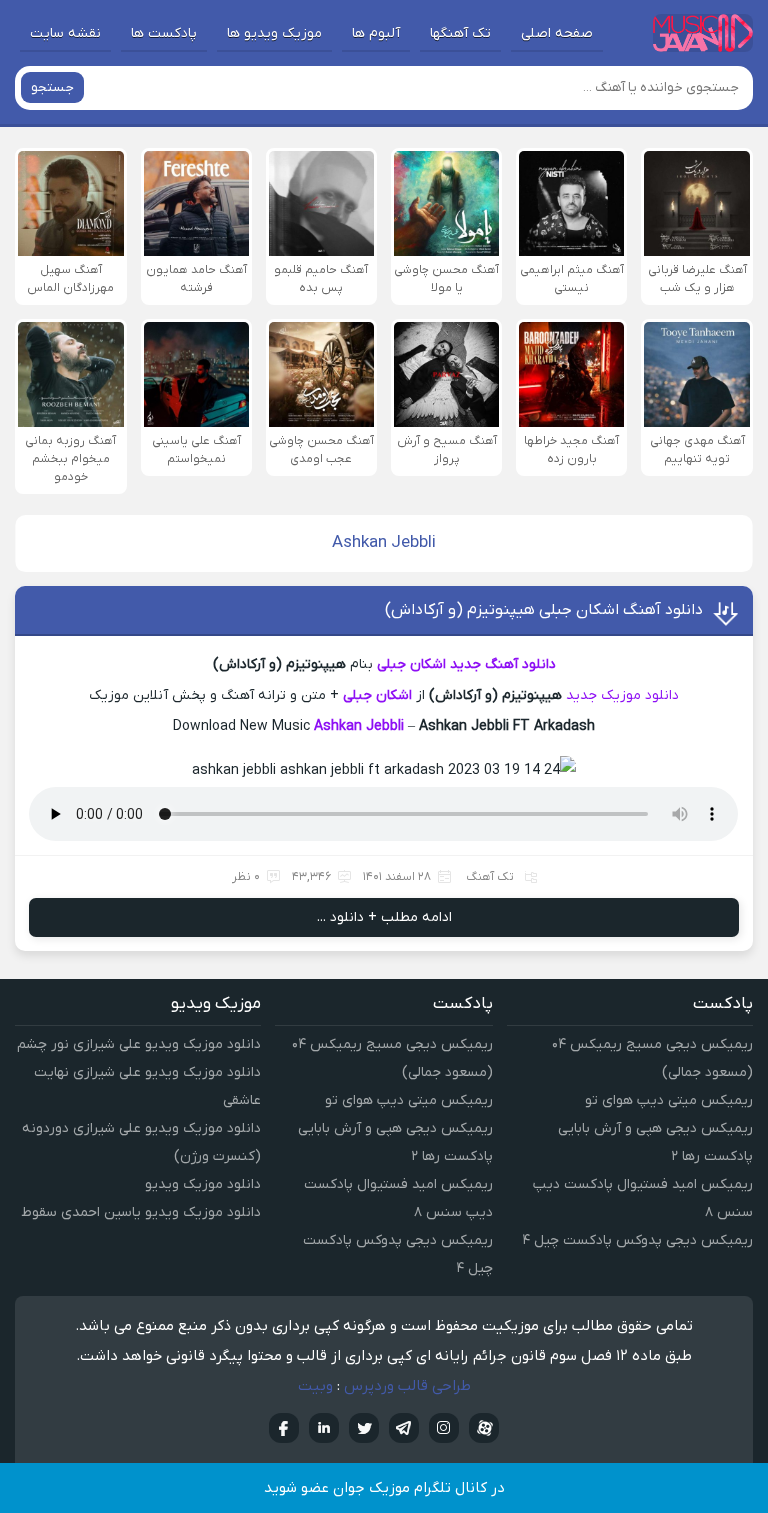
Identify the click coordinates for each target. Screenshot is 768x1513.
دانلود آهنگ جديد (503, 664)
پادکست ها (164, 33)
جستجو (52, 87)
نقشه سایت (65, 33)
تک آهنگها (460, 33)
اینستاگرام (444, 1428)
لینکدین (324, 1428)
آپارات (484, 1428)
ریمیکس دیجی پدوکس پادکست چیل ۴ (637, 1240)
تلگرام (404, 1428)
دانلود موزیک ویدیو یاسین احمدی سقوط (141, 1212)
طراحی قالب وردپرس (407, 1386)
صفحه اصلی (557, 33)
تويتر (364, 1428)
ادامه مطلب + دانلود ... (384, 917)
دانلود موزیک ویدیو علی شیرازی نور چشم (139, 1044)
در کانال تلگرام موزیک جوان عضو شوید (384, 1488)
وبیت (315, 1386)
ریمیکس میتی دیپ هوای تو (669, 1100)
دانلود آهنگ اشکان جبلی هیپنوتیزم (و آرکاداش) (544, 610)
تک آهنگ (490, 877)
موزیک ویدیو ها (274, 33)
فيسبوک (284, 1428)
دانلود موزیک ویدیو (203, 1184)
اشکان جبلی (411, 664)
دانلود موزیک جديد (622, 695)
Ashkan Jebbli (359, 726)
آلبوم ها (376, 33)
